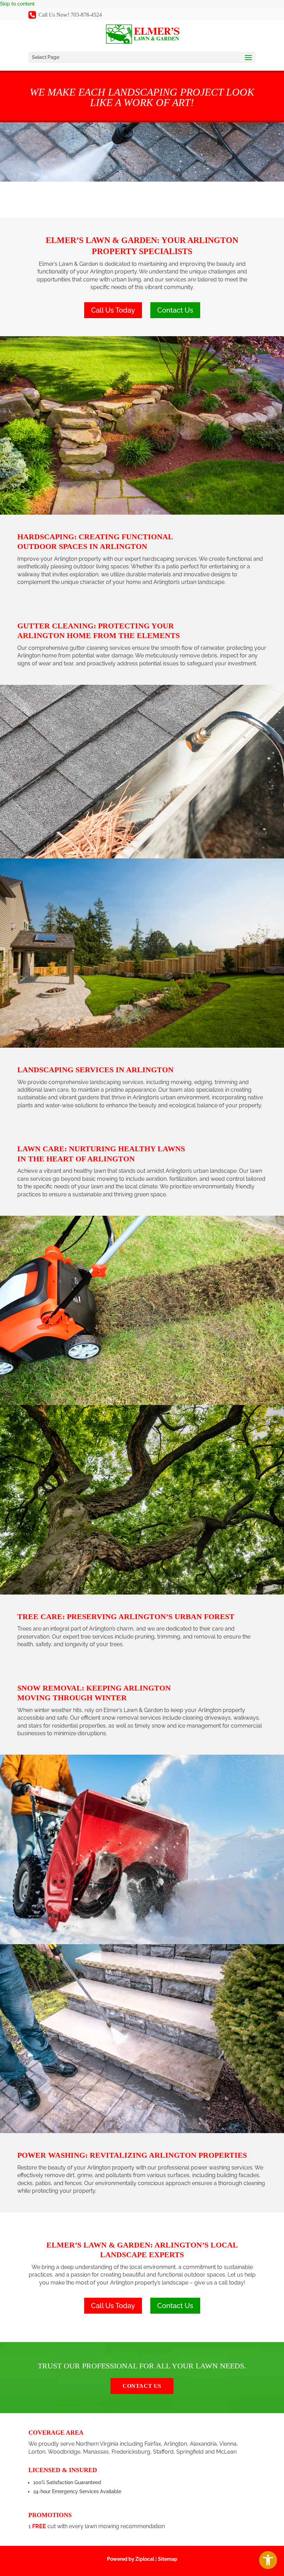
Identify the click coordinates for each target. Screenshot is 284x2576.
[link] (268, 2560)
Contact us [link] (142, 2386)
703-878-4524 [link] (86, 15)
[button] (142, 57)
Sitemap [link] (168, 2559)
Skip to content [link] (17, 4)
